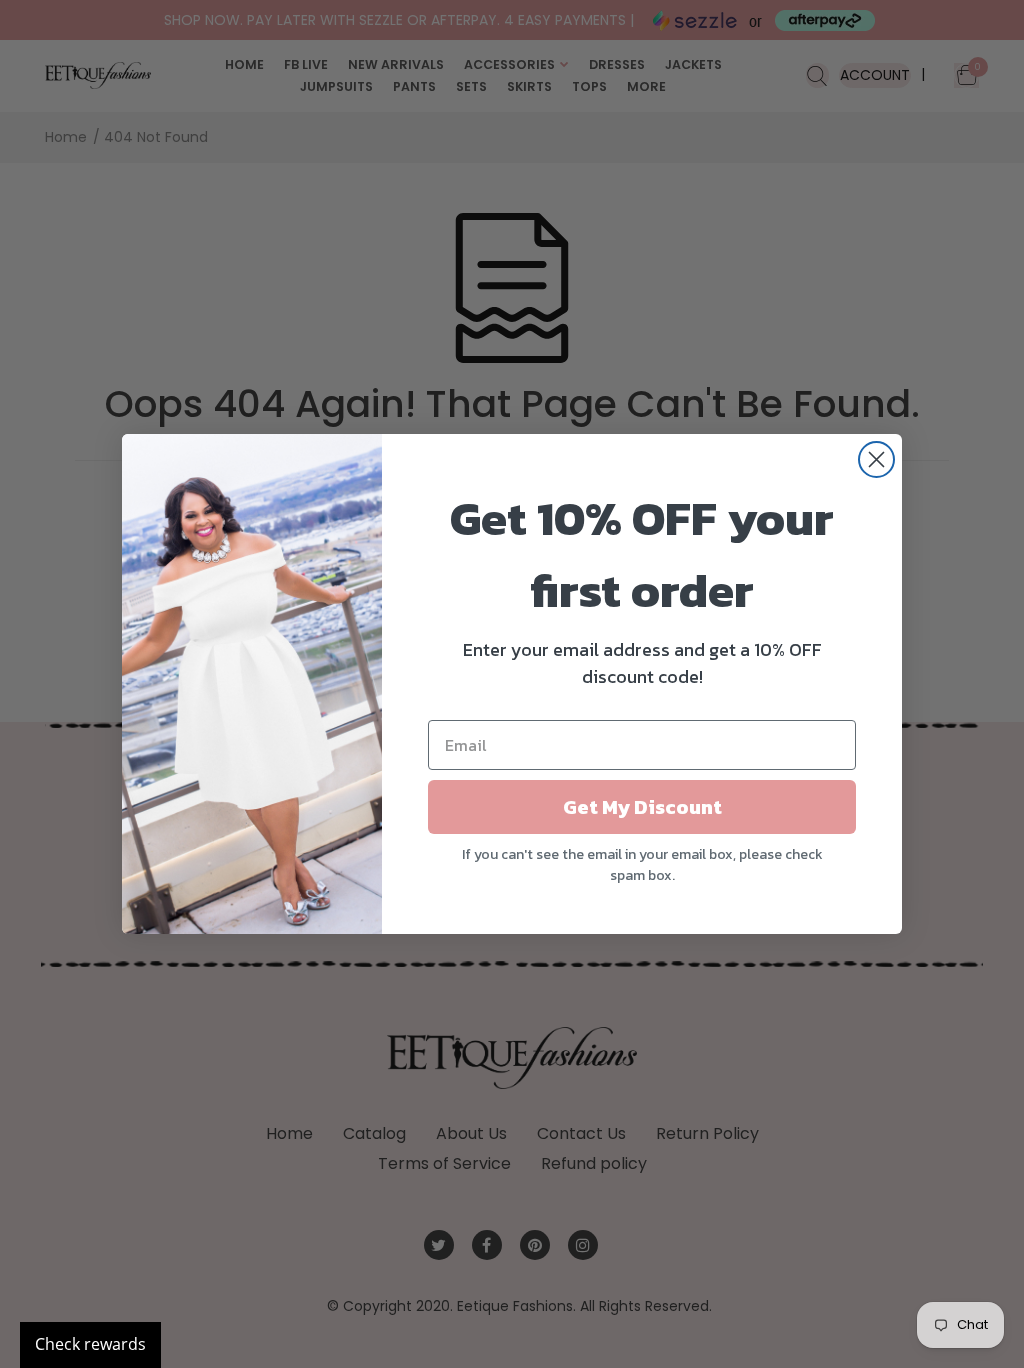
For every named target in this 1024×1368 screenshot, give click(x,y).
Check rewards (90, 1344)
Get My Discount (642, 807)
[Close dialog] (876, 459)
